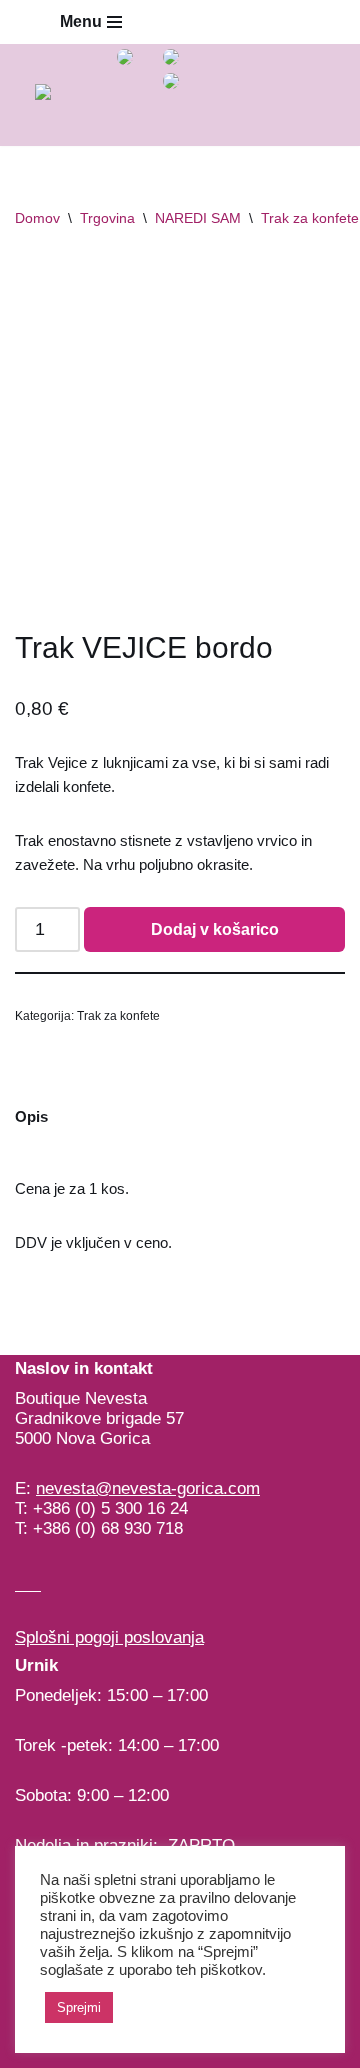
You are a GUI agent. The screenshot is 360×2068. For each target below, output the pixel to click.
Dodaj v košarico (215, 929)
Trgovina (107, 218)
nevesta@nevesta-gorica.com (148, 1488)
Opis (31, 1116)
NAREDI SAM (198, 218)
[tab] (31, 1117)
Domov (37, 218)
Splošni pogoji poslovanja (109, 1637)
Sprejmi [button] (79, 2007)
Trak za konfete (310, 218)
